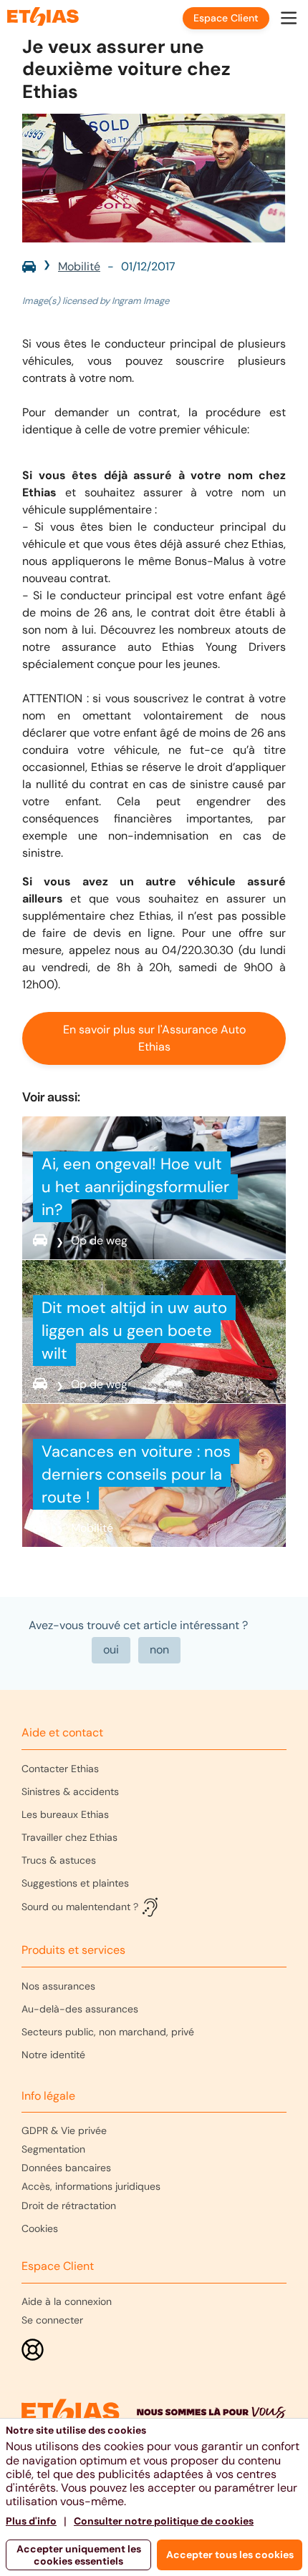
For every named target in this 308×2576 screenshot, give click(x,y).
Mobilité (79, 266)
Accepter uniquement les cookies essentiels (79, 2555)
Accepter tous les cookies (230, 2555)
